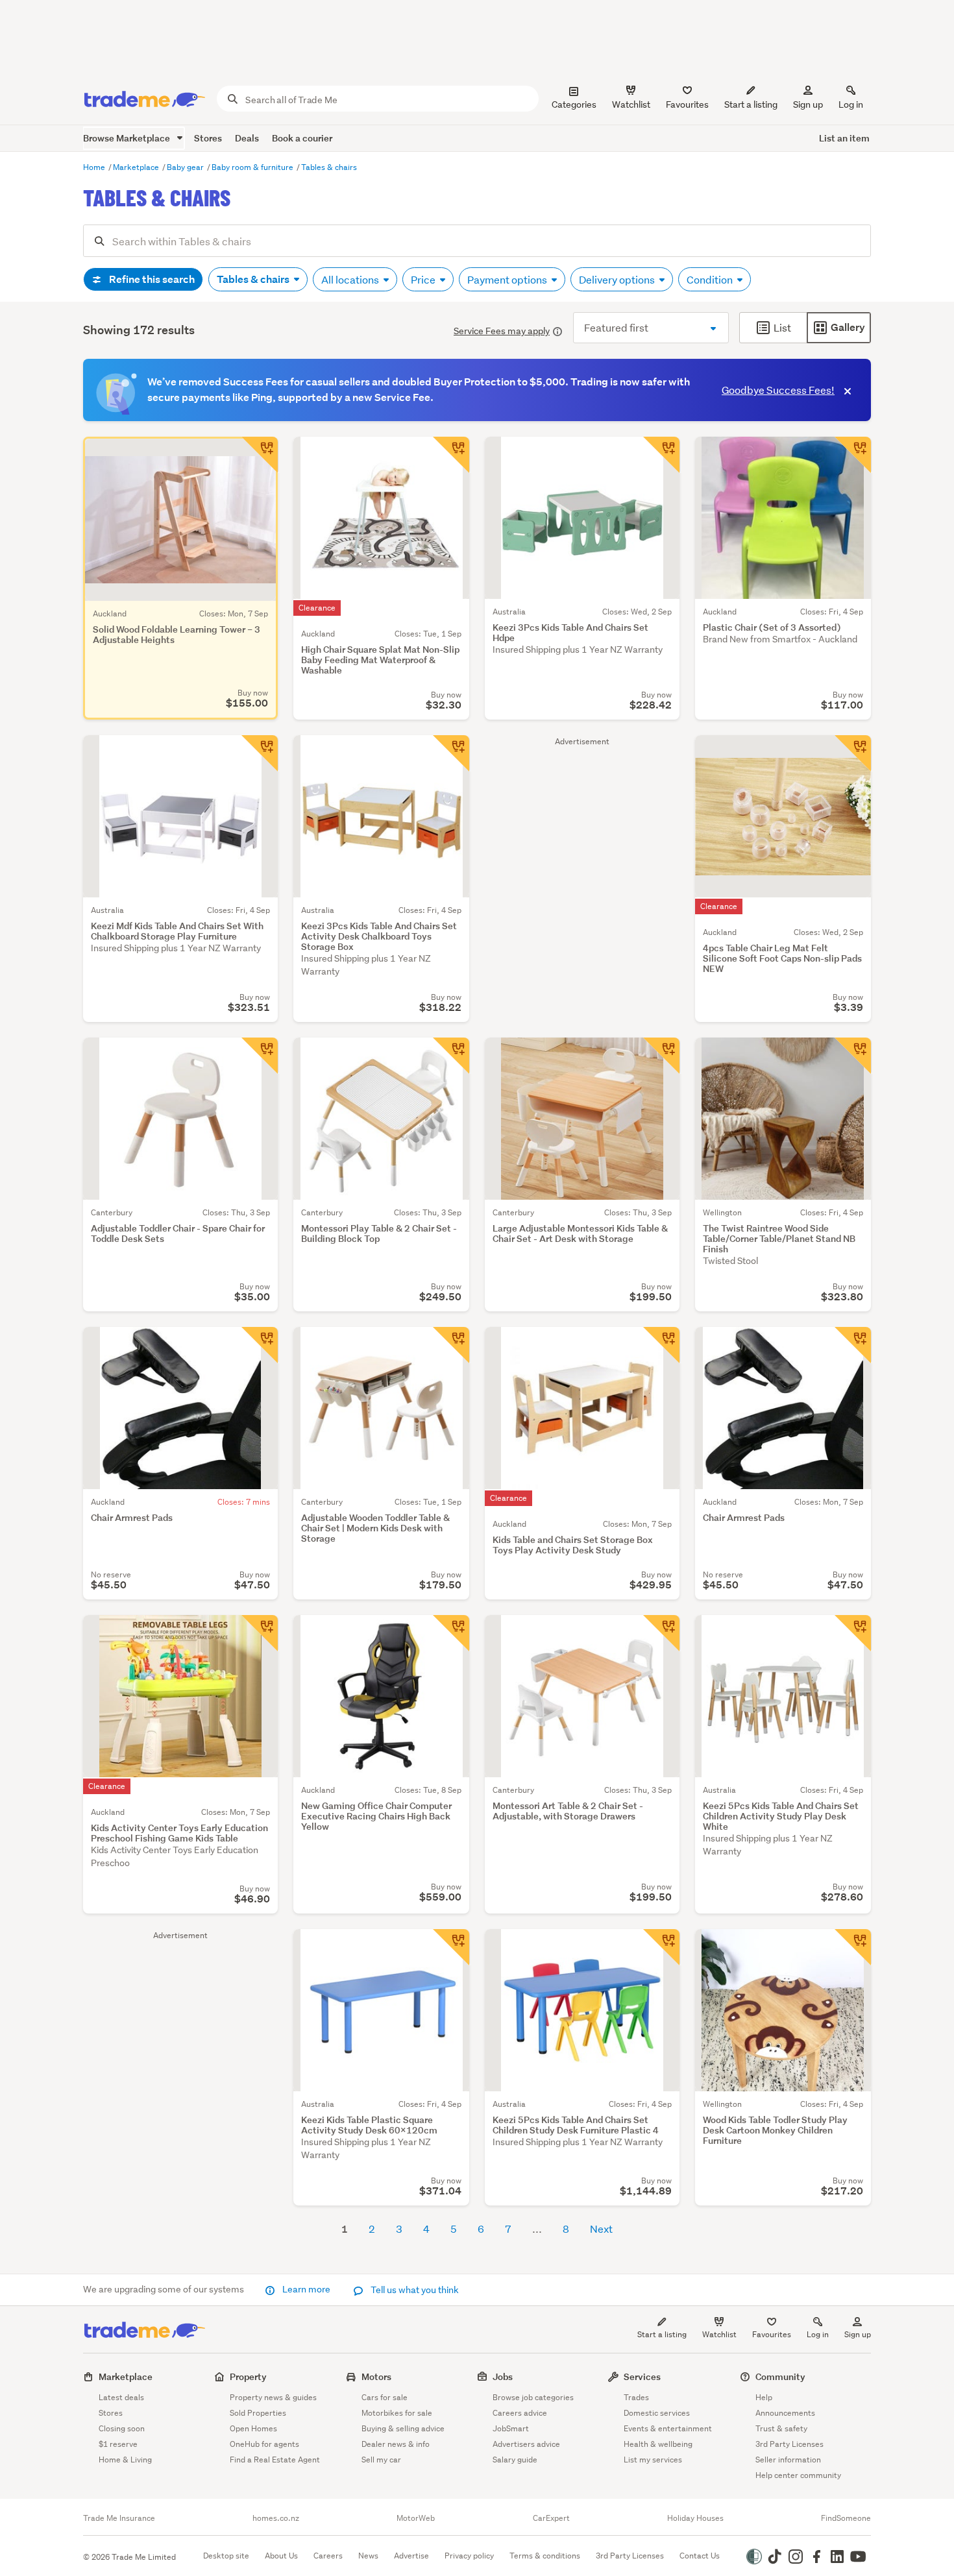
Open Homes (253, 2428)
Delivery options (618, 279)
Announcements (785, 2413)
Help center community (798, 2475)
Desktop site (226, 2556)
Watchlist (719, 2334)
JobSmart (511, 2428)
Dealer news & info (396, 2444)
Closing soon (122, 2428)
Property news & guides (273, 2397)
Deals (247, 138)
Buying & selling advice (403, 2428)
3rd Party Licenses (789, 2444)
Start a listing (662, 2334)
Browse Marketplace (128, 138)
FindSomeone (846, 2518)
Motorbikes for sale (397, 2413)
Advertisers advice (526, 2444)
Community (780, 2376)
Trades (636, 2397)
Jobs (503, 2376)
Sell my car (381, 2460)
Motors (376, 2376)
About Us (281, 2556)
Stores (208, 138)
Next (601, 2229)
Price (424, 279)
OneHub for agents (264, 2444)
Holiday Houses (695, 2518)
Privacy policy (469, 2556)
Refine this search (151, 279)
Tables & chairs (329, 167)
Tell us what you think (414, 2290)
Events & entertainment (668, 2428)
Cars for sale (385, 2397)
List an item (844, 138)
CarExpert (551, 2518)
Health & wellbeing (658, 2444)
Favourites (772, 2334)
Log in (851, 104)
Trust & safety (781, 2428)
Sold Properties (258, 2413)
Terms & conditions (545, 2556)
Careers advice (520, 2413)
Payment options (508, 279)
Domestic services (657, 2413)
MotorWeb (416, 2518)
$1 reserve (118, 2444)
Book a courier (302, 138)
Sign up (808, 104)
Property (248, 2376)
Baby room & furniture (253, 167)
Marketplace (137, 167)
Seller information (788, 2460)
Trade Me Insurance (119, 2518)
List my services (653, 2460)
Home (95, 167)
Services (642, 2376)
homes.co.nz (276, 2518)
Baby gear (186, 167)
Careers (328, 2556)
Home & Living (125, 2460)
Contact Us (700, 2556)
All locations (351, 279)
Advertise (411, 2556)
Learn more (306, 2289)
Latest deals (121, 2397)
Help (764, 2397)
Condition (711, 279)
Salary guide (515, 2460)
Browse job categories (533, 2397)
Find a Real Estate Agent (275, 2460)
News (368, 2556)
